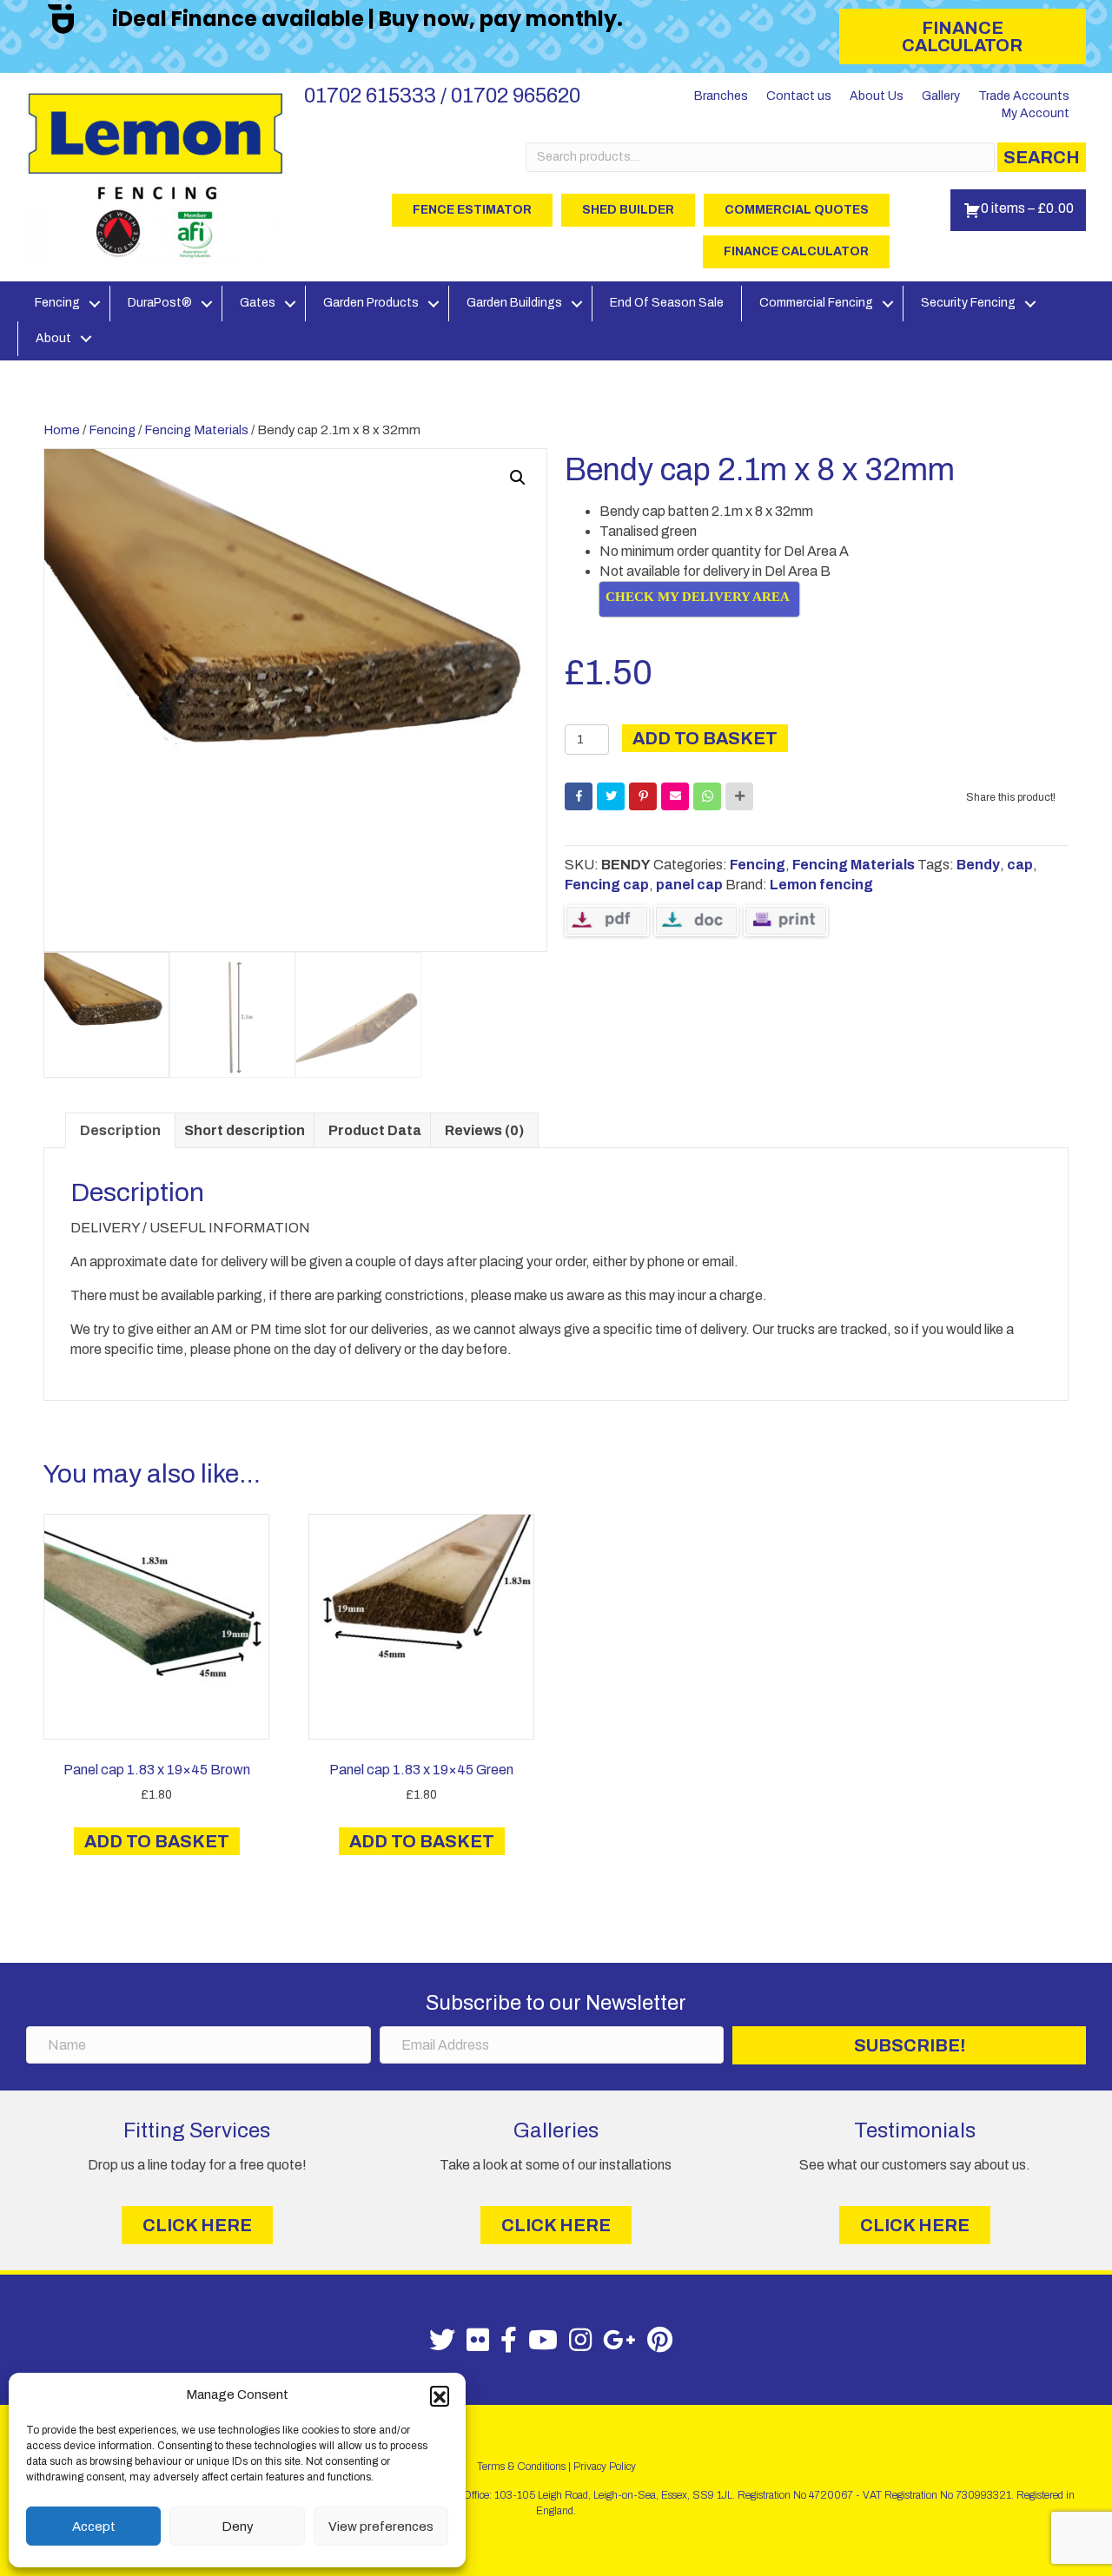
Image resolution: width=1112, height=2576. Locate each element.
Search (1042, 157)
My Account (1036, 113)
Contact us (799, 96)
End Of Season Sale (667, 303)
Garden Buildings (514, 303)
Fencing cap (607, 885)
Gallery (941, 96)
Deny (238, 2526)
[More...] (739, 796)
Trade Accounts (1024, 96)
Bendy (978, 865)
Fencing (57, 303)
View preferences (381, 2526)
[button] (440, 2395)
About (53, 338)
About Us (877, 96)
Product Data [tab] (375, 1130)
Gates (258, 303)
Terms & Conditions (521, 2467)
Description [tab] (120, 1130)
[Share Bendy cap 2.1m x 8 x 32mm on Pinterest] (643, 796)
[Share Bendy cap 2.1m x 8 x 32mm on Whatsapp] (707, 796)
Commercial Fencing (816, 303)
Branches (721, 96)
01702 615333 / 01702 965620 (442, 96)
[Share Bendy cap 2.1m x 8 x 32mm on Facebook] (579, 796)
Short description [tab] (245, 1130)
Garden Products (371, 303)
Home (62, 430)
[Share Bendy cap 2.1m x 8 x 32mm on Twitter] (611, 796)
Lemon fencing (821, 885)
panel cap (689, 885)
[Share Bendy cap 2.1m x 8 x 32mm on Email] (675, 796)
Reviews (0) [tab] (484, 1130)
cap (1020, 865)
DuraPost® (160, 303)
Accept (94, 2526)
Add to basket (705, 738)
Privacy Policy (605, 2467)
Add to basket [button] (157, 1841)
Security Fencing (968, 303)
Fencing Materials (196, 430)
